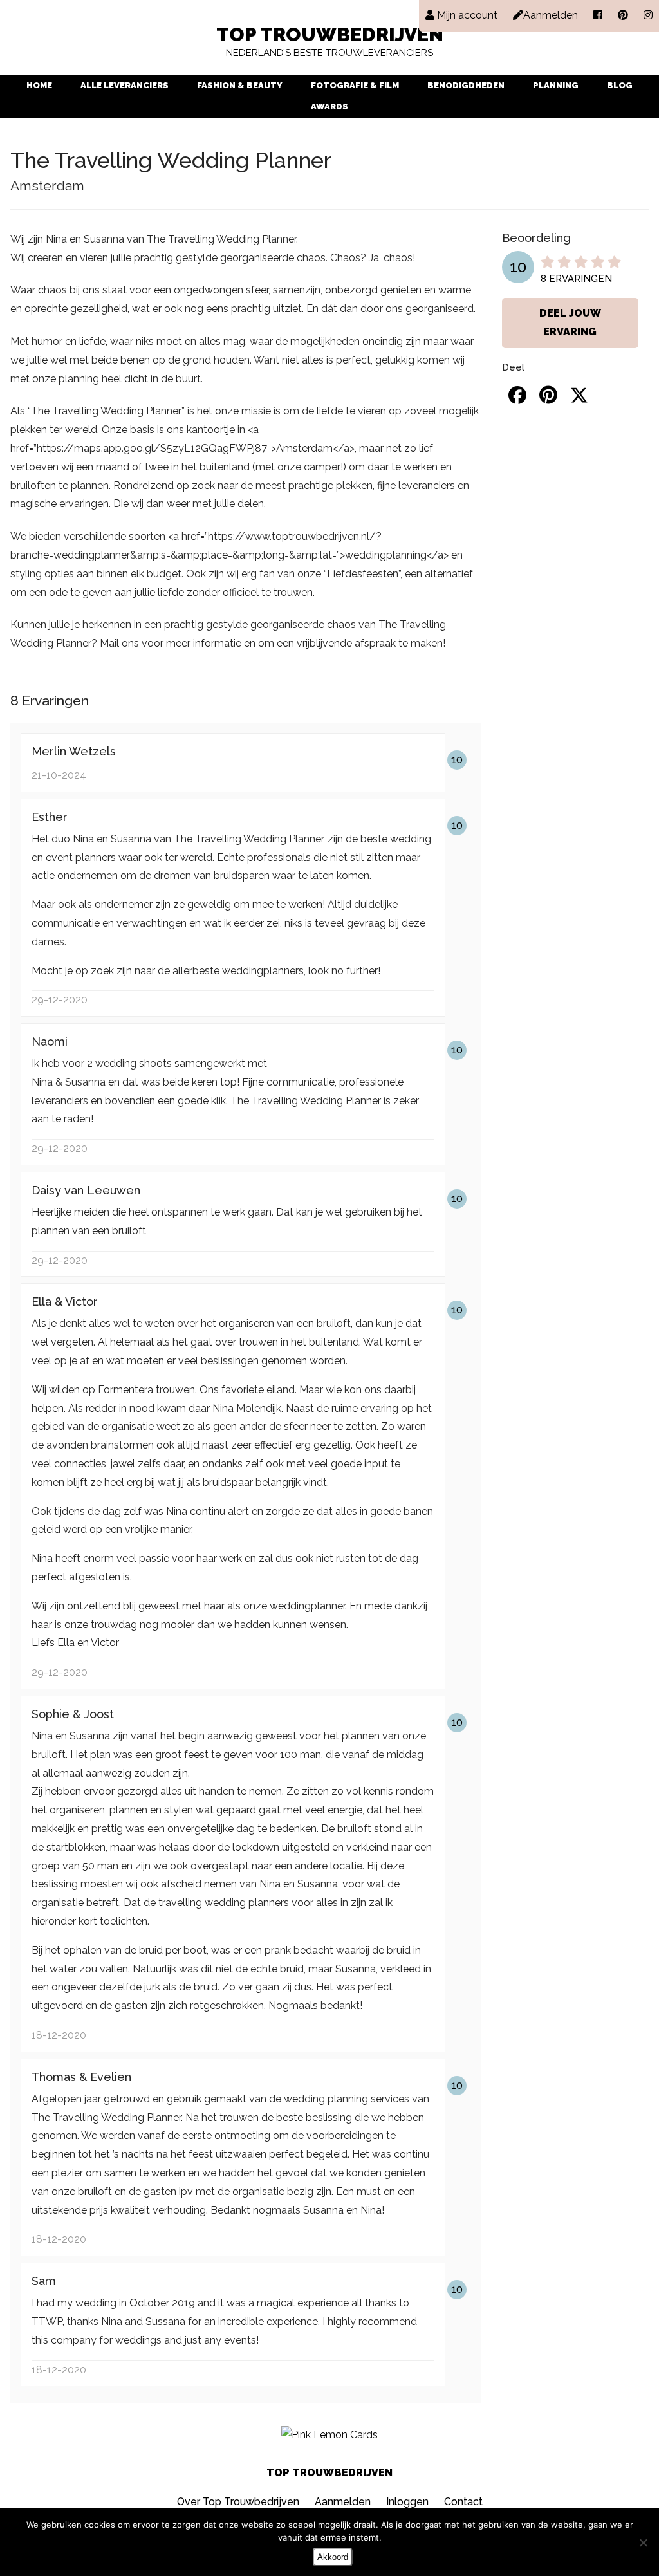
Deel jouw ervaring (570, 322)
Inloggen (407, 2502)
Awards (329, 107)
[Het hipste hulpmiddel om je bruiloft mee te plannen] (329, 2435)
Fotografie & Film (355, 85)
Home (39, 85)
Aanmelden (343, 2502)
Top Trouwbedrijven (330, 42)
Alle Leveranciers (125, 85)
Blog (620, 85)
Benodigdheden (466, 85)
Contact (463, 2502)
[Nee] (643, 2543)
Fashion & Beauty (240, 85)
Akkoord (333, 2557)
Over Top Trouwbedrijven (238, 2502)
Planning (556, 85)
